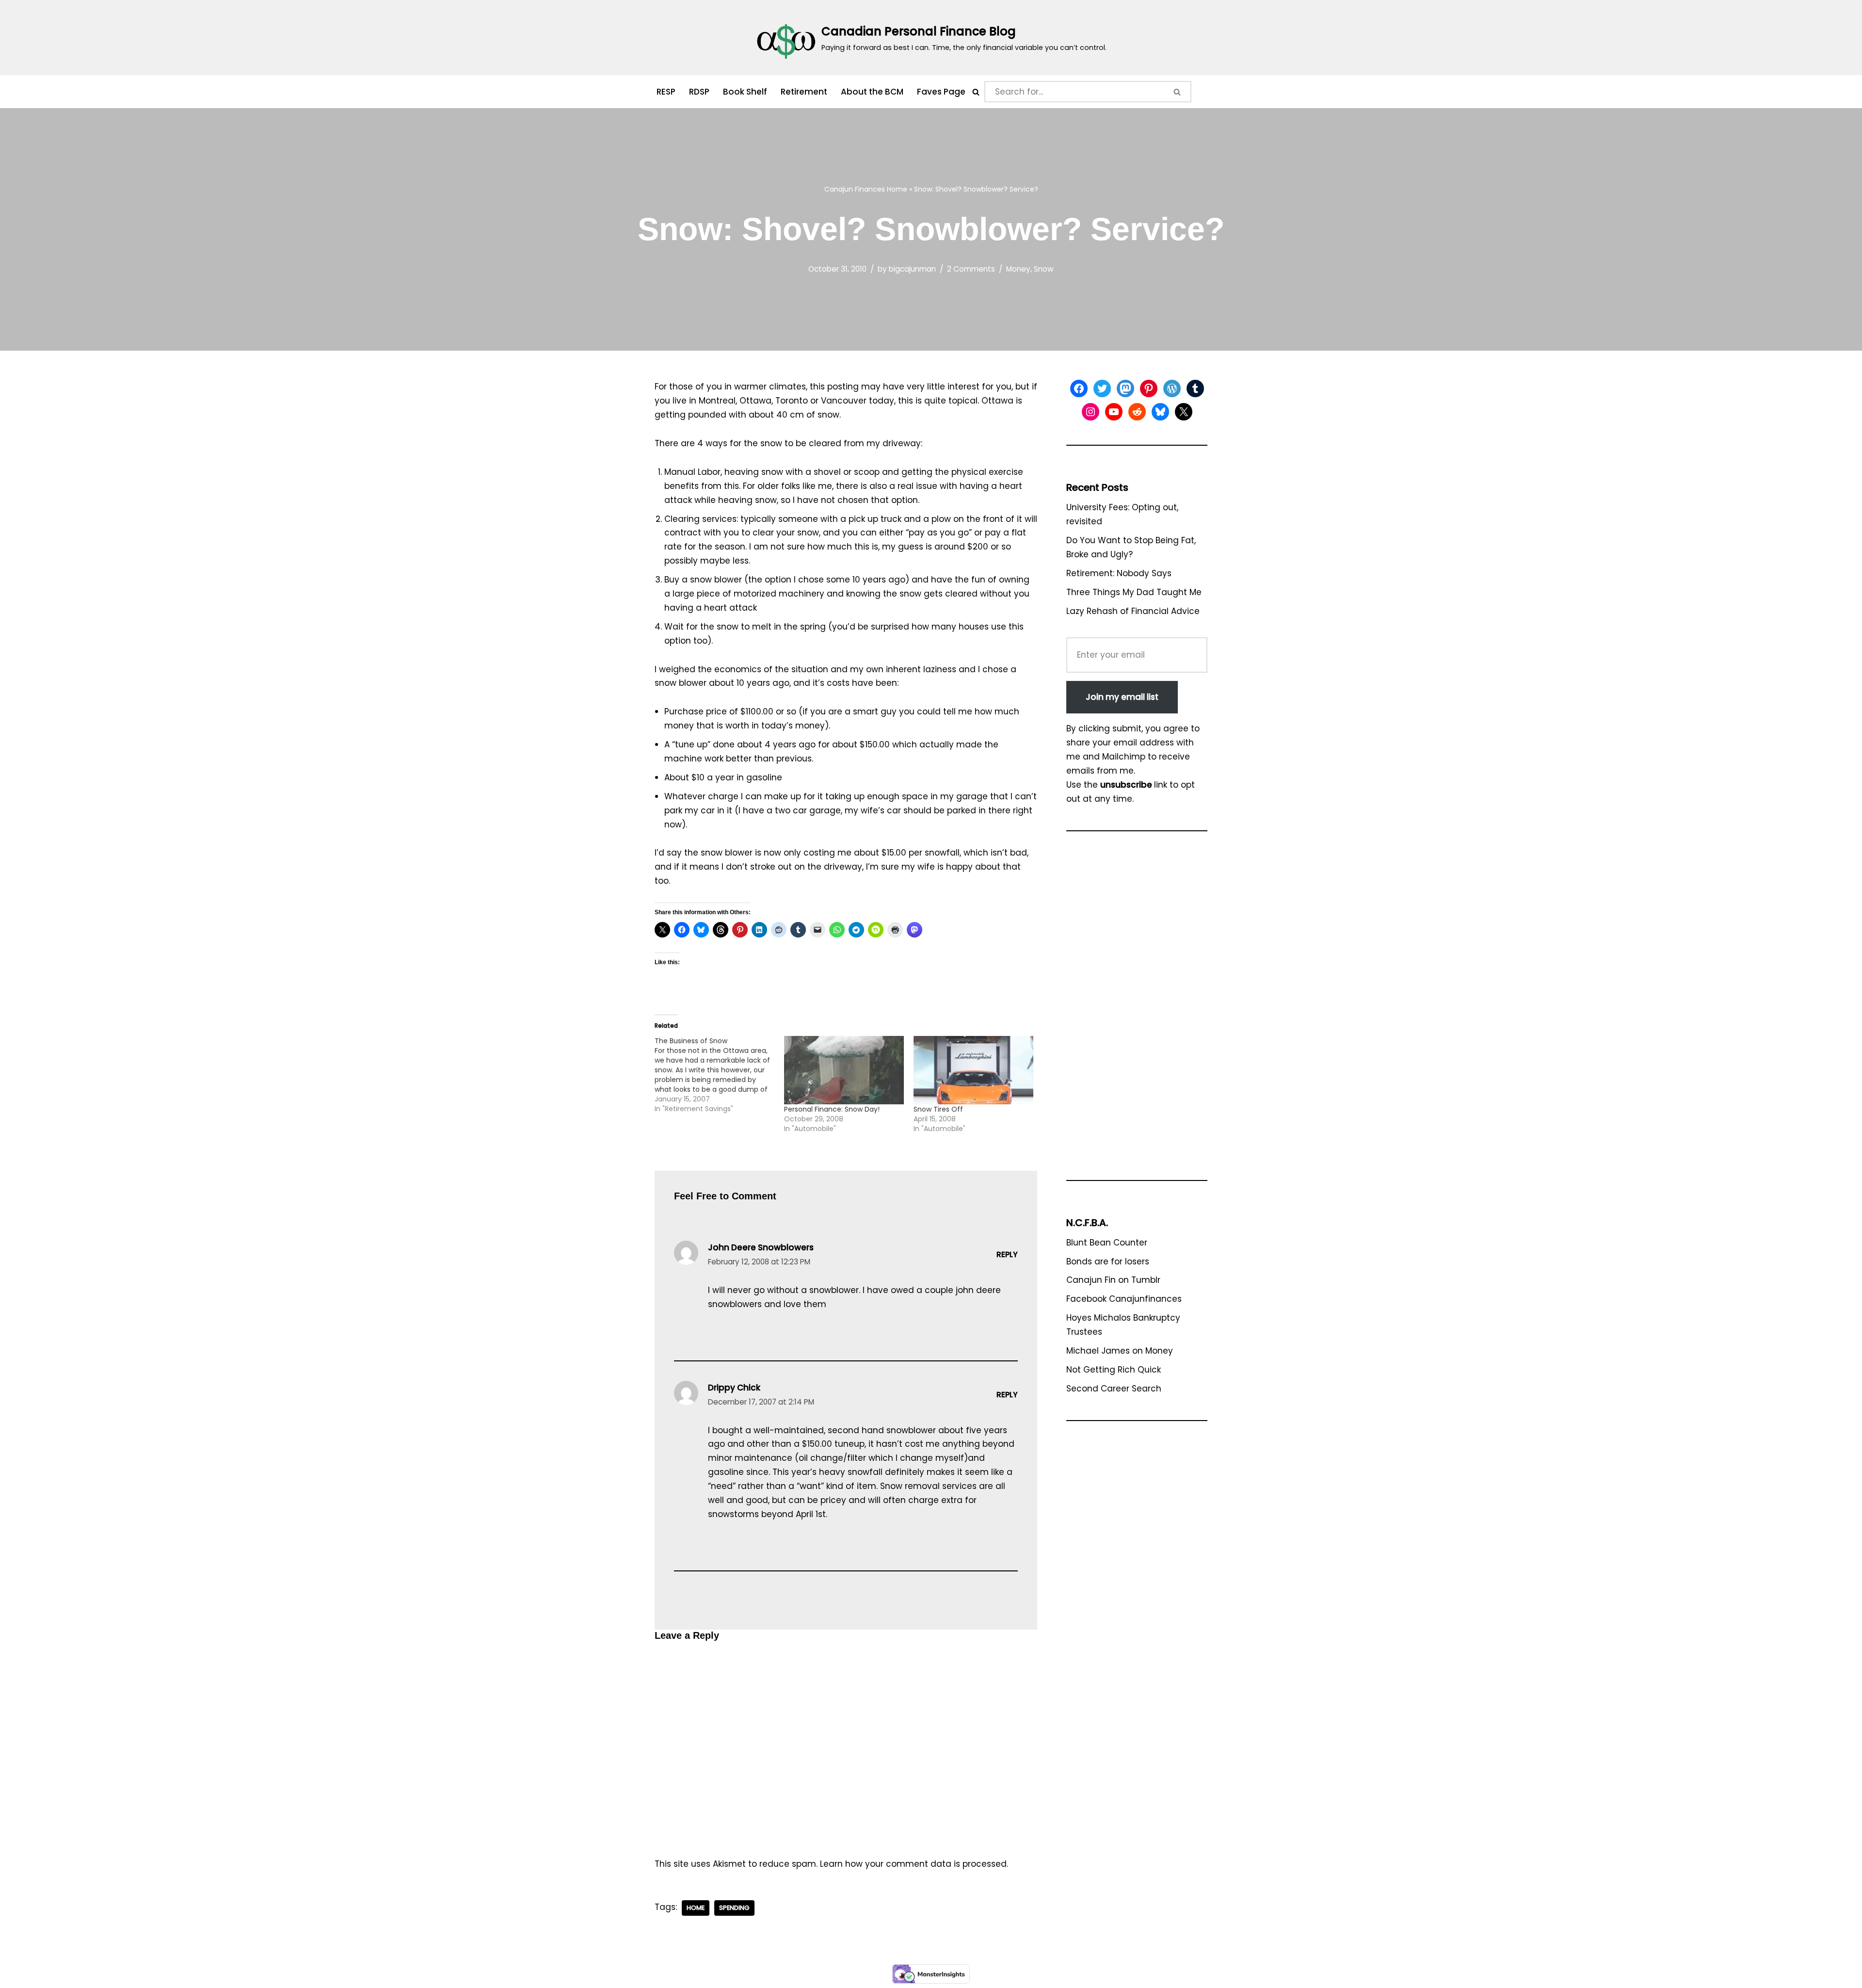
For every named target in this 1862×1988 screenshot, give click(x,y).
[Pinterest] (1149, 388)
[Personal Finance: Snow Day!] (844, 1070)
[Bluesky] (1160, 412)
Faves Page (941, 92)
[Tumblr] (1195, 388)
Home (897, 189)
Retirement (804, 92)
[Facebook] (1079, 388)
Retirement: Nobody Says (1119, 573)
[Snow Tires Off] (973, 1070)
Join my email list (1122, 697)
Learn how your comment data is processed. (914, 1864)
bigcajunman (912, 269)
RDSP (699, 92)
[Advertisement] (1137, 1010)
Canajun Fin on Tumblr (1113, 1280)
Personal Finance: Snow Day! (832, 1109)
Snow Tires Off (938, 1109)
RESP (666, 92)
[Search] (976, 92)
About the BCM (872, 92)
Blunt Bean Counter (1107, 1243)
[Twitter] (1102, 388)
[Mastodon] (1125, 388)
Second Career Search (1114, 1389)
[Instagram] (1091, 412)
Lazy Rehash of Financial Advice (1133, 611)
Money (1018, 269)
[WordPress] (1172, 388)
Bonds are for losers (1108, 1261)
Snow (1044, 269)
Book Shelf (745, 92)
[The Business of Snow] (719, 1075)
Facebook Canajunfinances (1124, 1299)
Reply (1007, 1254)
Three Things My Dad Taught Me (1134, 592)
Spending (734, 1908)
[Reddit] (1137, 412)
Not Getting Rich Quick (1114, 1370)
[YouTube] (1114, 412)
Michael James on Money (1120, 1351)
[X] (1184, 412)
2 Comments (971, 269)
